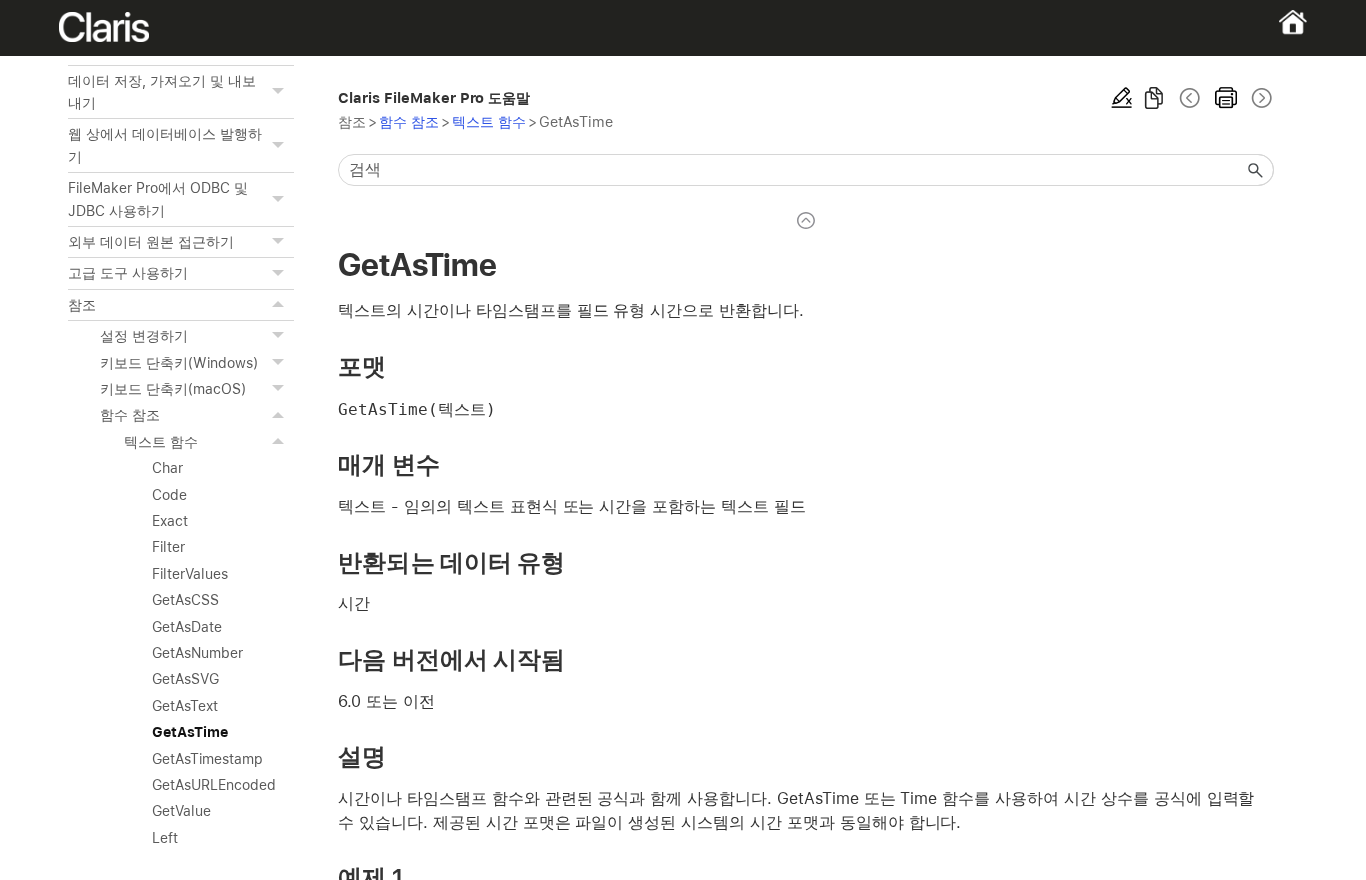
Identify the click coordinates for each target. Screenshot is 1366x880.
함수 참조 (130, 415)
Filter (168, 547)
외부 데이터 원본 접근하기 (150, 242)
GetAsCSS (185, 600)
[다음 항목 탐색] (1260, 98)
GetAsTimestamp (207, 759)
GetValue (181, 811)
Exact (170, 521)
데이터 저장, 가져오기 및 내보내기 (161, 92)
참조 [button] (82, 305)
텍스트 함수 (161, 442)
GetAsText (185, 706)
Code (169, 495)
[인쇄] (1226, 98)
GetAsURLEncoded (213, 785)
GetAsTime (190, 732)
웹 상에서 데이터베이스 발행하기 (164, 145)
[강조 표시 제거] (1122, 98)
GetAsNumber (197, 653)
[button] (280, 92)
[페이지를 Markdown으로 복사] (1154, 98)
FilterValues (190, 574)
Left (165, 838)
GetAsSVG (185, 679)
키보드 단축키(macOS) (172, 389)
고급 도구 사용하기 (128, 273)
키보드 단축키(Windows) (178, 363)
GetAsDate (187, 627)
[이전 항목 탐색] (1190, 98)
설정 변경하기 (144, 336)
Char (167, 468)
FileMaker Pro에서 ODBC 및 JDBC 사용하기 (157, 199)
